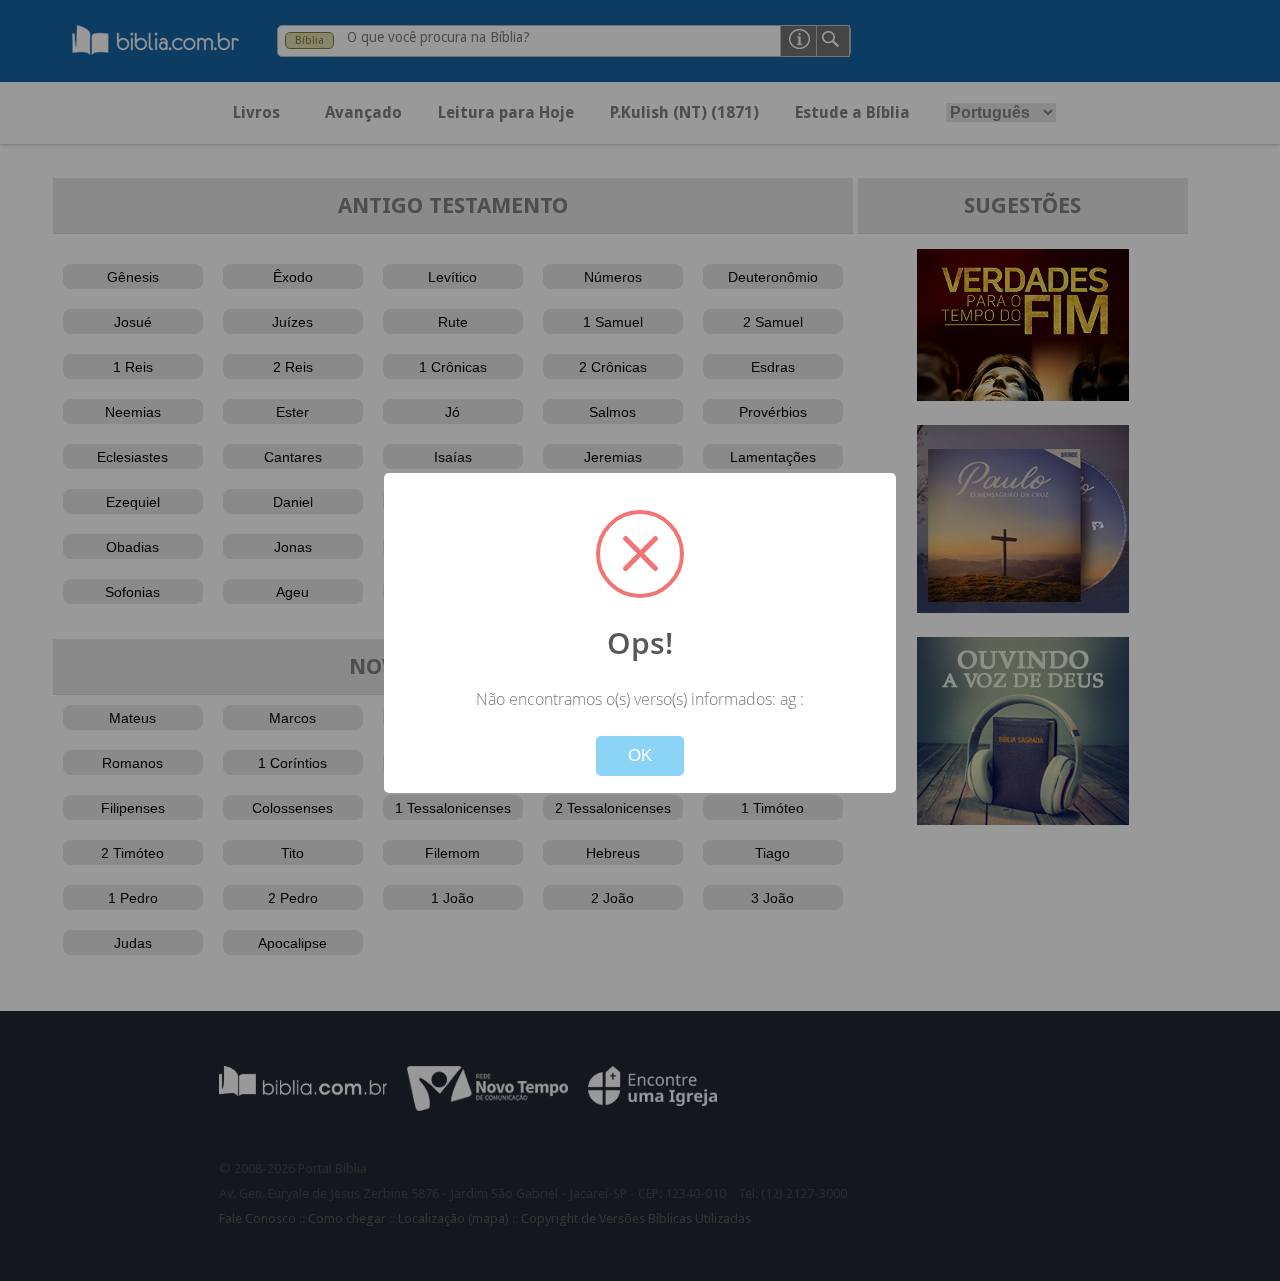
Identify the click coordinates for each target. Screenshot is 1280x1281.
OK (640, 755)
